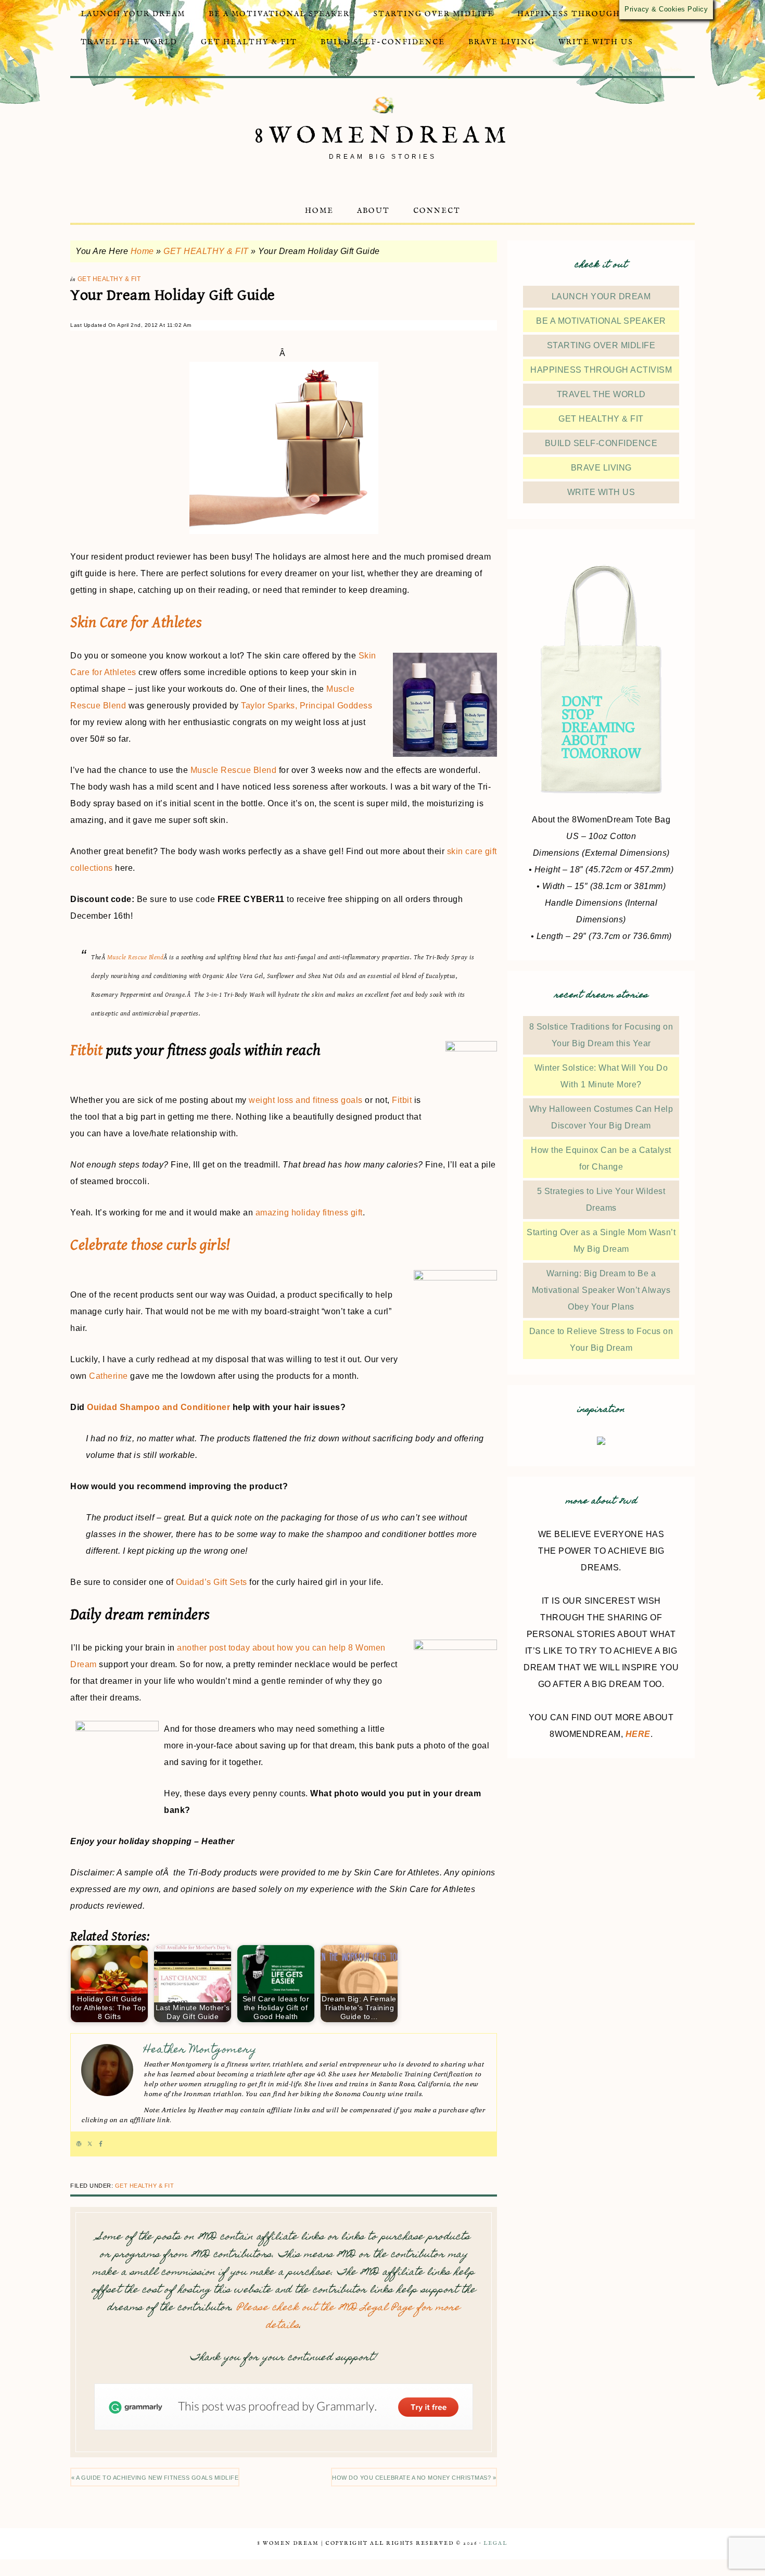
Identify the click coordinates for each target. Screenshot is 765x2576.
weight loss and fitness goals (306, 1100)
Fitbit (86, 1050)
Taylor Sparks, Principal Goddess (307, 706)
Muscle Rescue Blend (234, 770)
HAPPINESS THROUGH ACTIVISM (601, 370)
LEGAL (495, 2543)
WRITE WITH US (601, 492)
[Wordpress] (79, 2144)
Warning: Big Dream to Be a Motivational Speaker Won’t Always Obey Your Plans (601, 1290)
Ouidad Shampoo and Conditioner (158, 1407)
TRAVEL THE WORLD (601, 394)
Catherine (109, 1376)
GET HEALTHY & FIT (206, 251)
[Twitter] (90, 2144)
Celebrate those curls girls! (150, 1245)
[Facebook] (101, 2144)
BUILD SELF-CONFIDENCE (601, 443)
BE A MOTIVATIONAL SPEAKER (601, 321)
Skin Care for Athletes (136, 623)
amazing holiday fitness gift (309, 1213)
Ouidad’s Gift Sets (212, 1582)
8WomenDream (383, 136)
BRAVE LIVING (601, 468)
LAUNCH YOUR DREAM (601, 296)
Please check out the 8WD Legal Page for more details (348, 2317)
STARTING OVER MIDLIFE (601, 345)
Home (142, 251)
